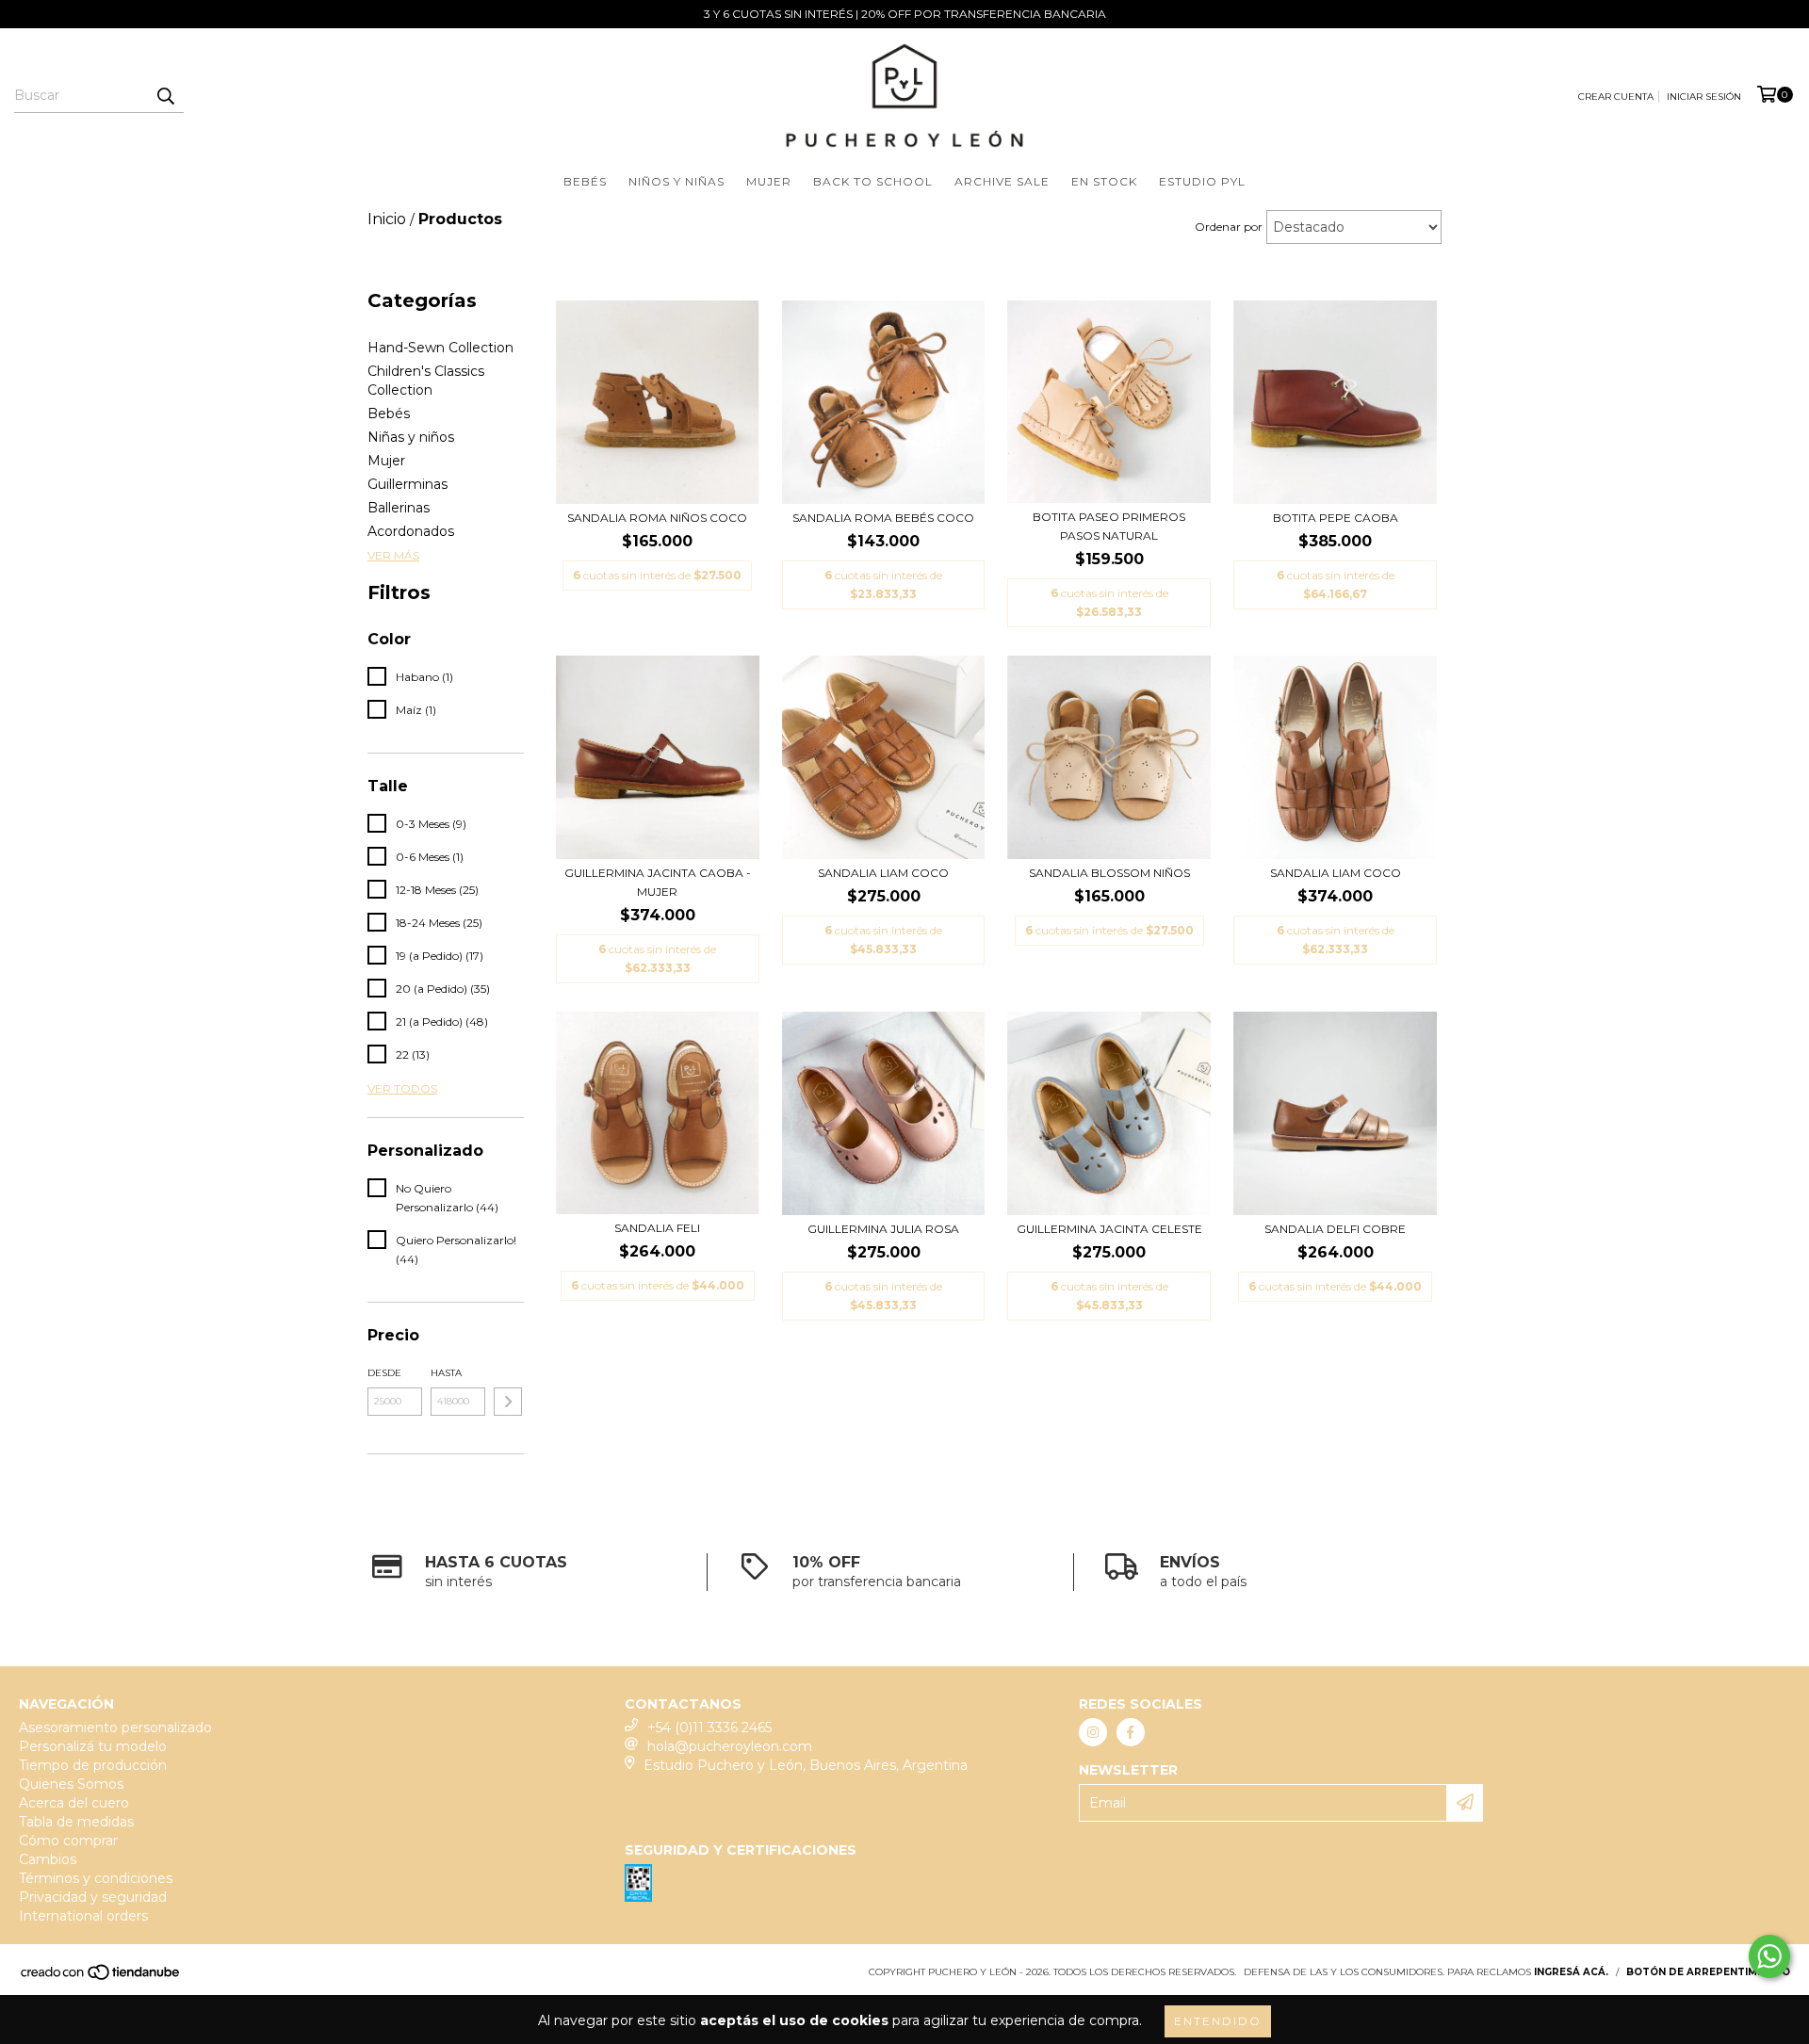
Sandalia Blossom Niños (1109, 873)
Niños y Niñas (676, 181)
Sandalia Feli (657, 1228)
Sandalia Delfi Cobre (1335, 1229)
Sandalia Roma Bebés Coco (883, 518)
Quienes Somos (71, 1784)
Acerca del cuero (74, 1803)
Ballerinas (399, 508)
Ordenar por (1229, 227)
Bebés (585, 181)
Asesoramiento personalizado (115, 1728)
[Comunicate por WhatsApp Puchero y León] (1769, 1956)
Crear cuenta (1616, 97)
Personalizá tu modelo (93, 1746)
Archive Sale (1002, 181)
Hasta (446, 1373)
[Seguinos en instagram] (1093, 1732)
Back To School (873, 181)
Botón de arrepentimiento (1708, 1972)
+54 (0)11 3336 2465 (709, 1728)
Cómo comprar (68, 1841)
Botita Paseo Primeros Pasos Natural (1109, 526)
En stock (1104, 181)
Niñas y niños (411, 437)
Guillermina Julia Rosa (883, 1229)
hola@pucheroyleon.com (730, 1746)
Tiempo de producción (93, 1765)
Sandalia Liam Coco (883, 873)
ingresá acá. (1571, 1972)
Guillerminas (407, 484)
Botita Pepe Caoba (1336, 518)
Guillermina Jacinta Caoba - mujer (658, 882)
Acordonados (411, 531)
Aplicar (508, 1402)
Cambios (48, 1859)
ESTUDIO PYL (1202, 181)
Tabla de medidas (76, 1822)
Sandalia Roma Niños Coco (657, 518)
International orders (83, 1916)
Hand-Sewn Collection (440, 348)
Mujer (769, 181)
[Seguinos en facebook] (1131, 1732)
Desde (384, 1373)
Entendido (1218, 2021)
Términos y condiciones (96, 1878)
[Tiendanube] (101, 1978)
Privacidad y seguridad (93, 1897)
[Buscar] (165, 96)
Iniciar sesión (1704, 97)
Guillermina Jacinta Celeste (1109, 1229)
